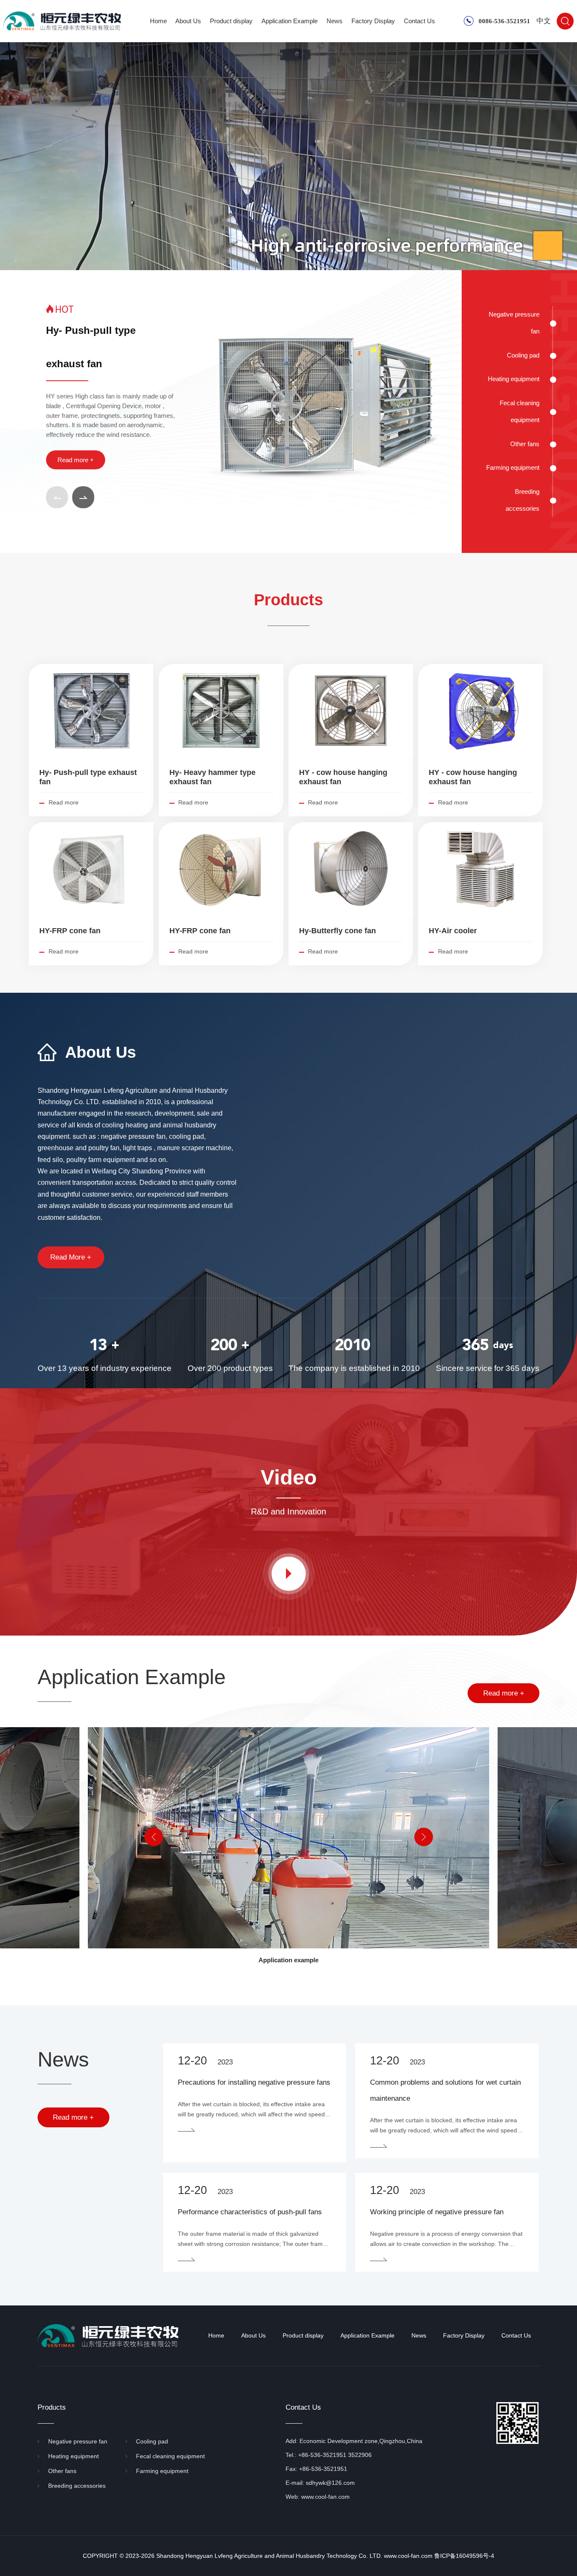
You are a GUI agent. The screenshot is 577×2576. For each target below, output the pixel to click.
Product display (231, 21)
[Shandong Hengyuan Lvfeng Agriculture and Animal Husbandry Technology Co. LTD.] (62, 21)
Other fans (525, 444)
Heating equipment (514, 379)
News (335, 21)
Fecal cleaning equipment (520, 411)
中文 (544, 21)
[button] (57, 497)
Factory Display (373, 21)
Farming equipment (513, 467)
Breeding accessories (523, 500)
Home (158, 21)
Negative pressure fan (514, 323)
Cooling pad (523, 355)
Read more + (76, 460)
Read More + (71, 1257)
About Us (188, 21)
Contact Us (419, 21)
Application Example (290, 21)
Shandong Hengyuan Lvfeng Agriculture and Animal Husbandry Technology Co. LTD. (269, 2556)
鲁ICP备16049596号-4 (464, 2556)
